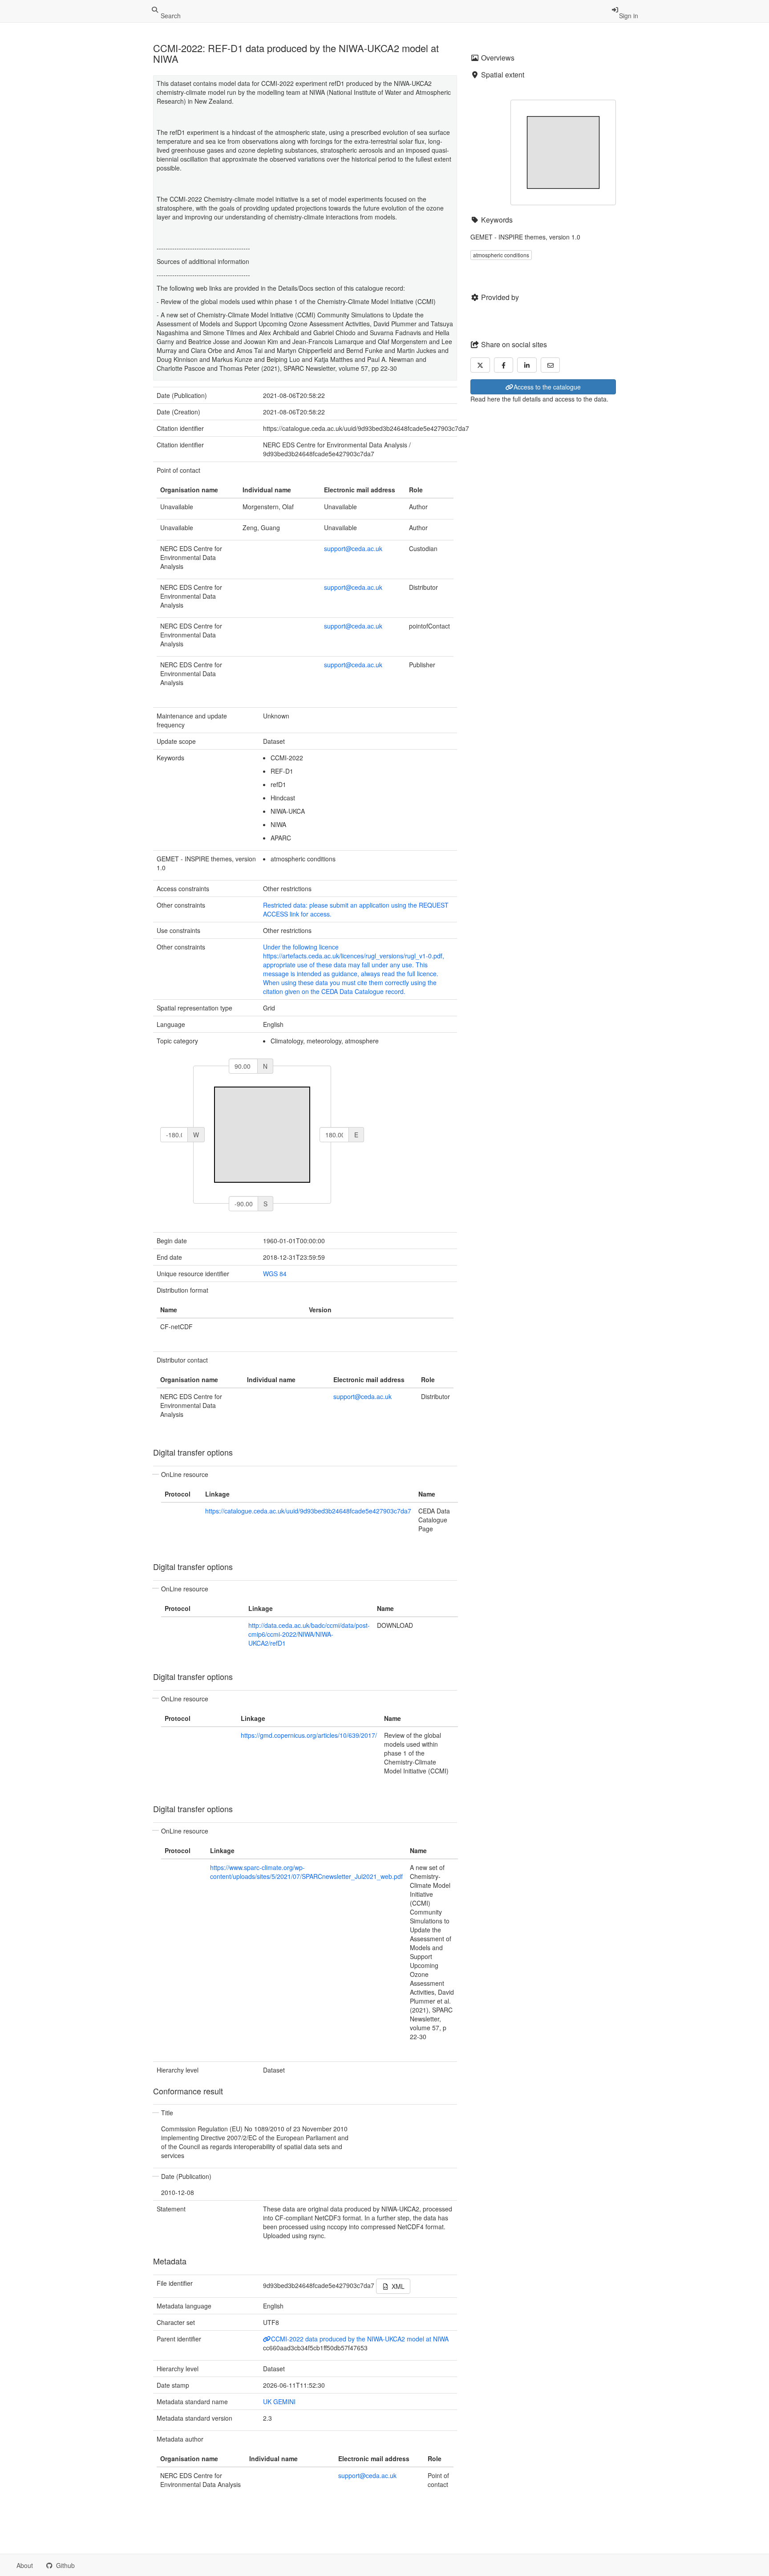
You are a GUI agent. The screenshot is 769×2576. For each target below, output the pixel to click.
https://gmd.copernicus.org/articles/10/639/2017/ (309, 1735)
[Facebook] (504, 365)
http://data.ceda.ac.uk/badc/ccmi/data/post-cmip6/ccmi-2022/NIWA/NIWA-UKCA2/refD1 (309, 1634)
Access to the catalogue (547, 387)
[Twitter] (480, 365)
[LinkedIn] (527, 365)
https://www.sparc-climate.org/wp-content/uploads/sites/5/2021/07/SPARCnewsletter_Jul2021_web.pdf (306, 1872)
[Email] (550, 365)
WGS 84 (275, 1274)
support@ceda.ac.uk (353, 548)
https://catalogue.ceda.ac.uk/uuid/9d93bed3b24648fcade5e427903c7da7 (308, 1511)
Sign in (629, 16)
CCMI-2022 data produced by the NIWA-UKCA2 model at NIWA (360, 2339)
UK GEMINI (279, 2402)
